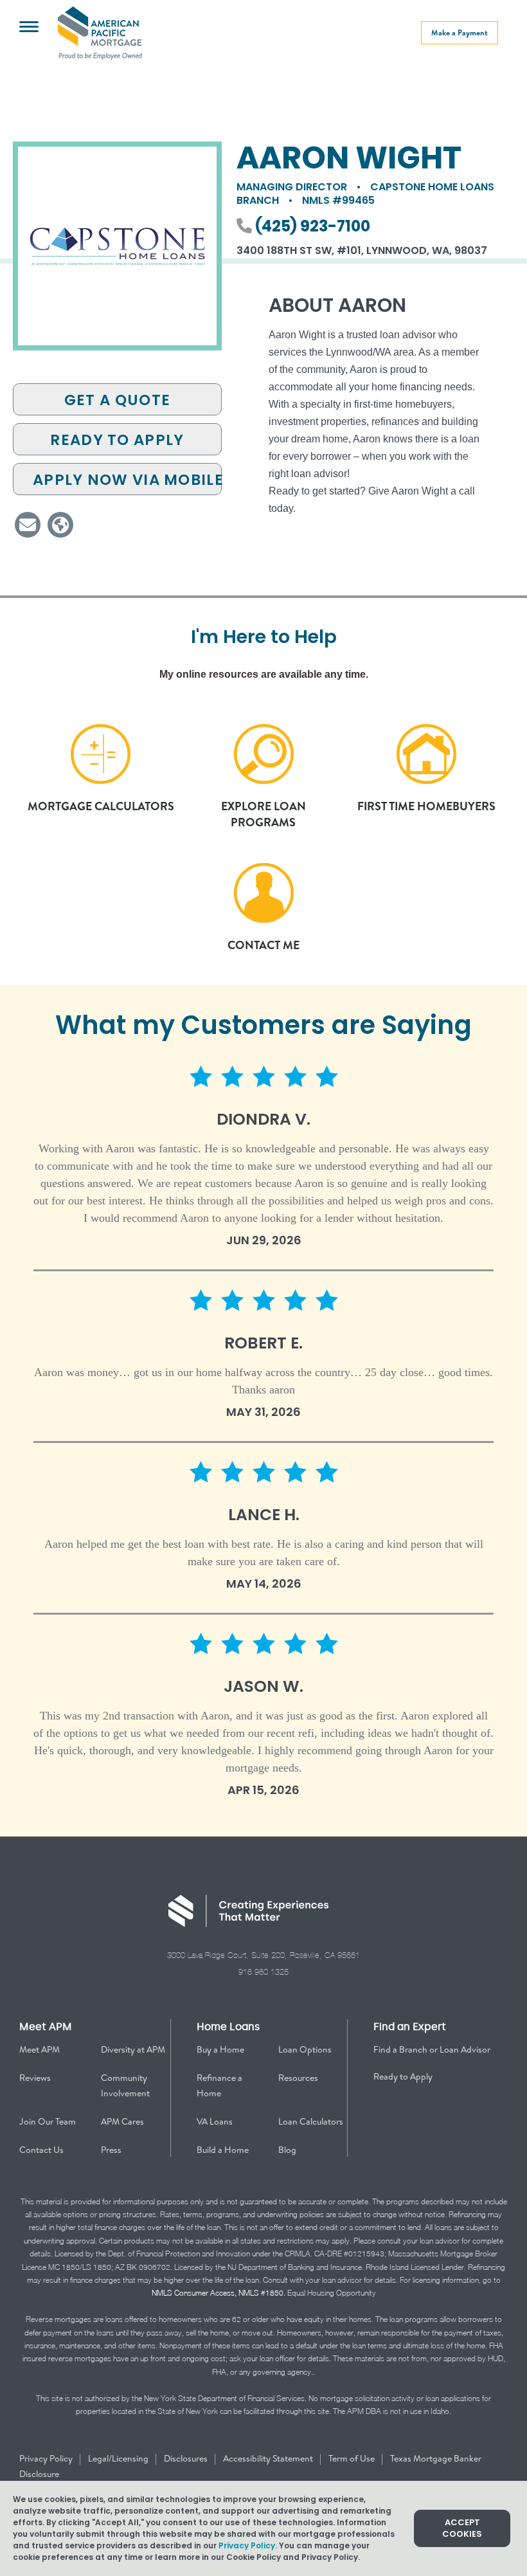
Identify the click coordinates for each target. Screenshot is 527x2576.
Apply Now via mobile (127, 480)
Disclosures (187, 2458)
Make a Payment (460, 32)
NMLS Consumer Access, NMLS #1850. (219, 2293)
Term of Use (353, 2458)
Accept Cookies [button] (462, 2528)
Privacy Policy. (248, 2545)
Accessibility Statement (269, 2458)
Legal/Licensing (119, 2458)
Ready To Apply (117, 440)
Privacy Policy (47, 2458)
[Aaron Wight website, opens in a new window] (60, 525)
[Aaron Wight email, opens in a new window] (28, 525)
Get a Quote (117, 400)
